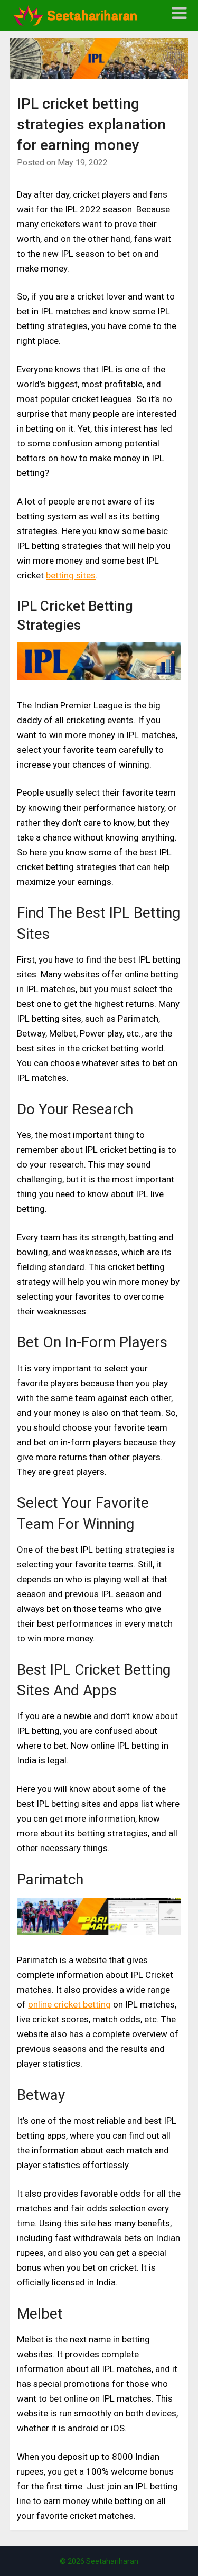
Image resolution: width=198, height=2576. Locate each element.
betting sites (71, 575)
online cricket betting (69, 2004)
